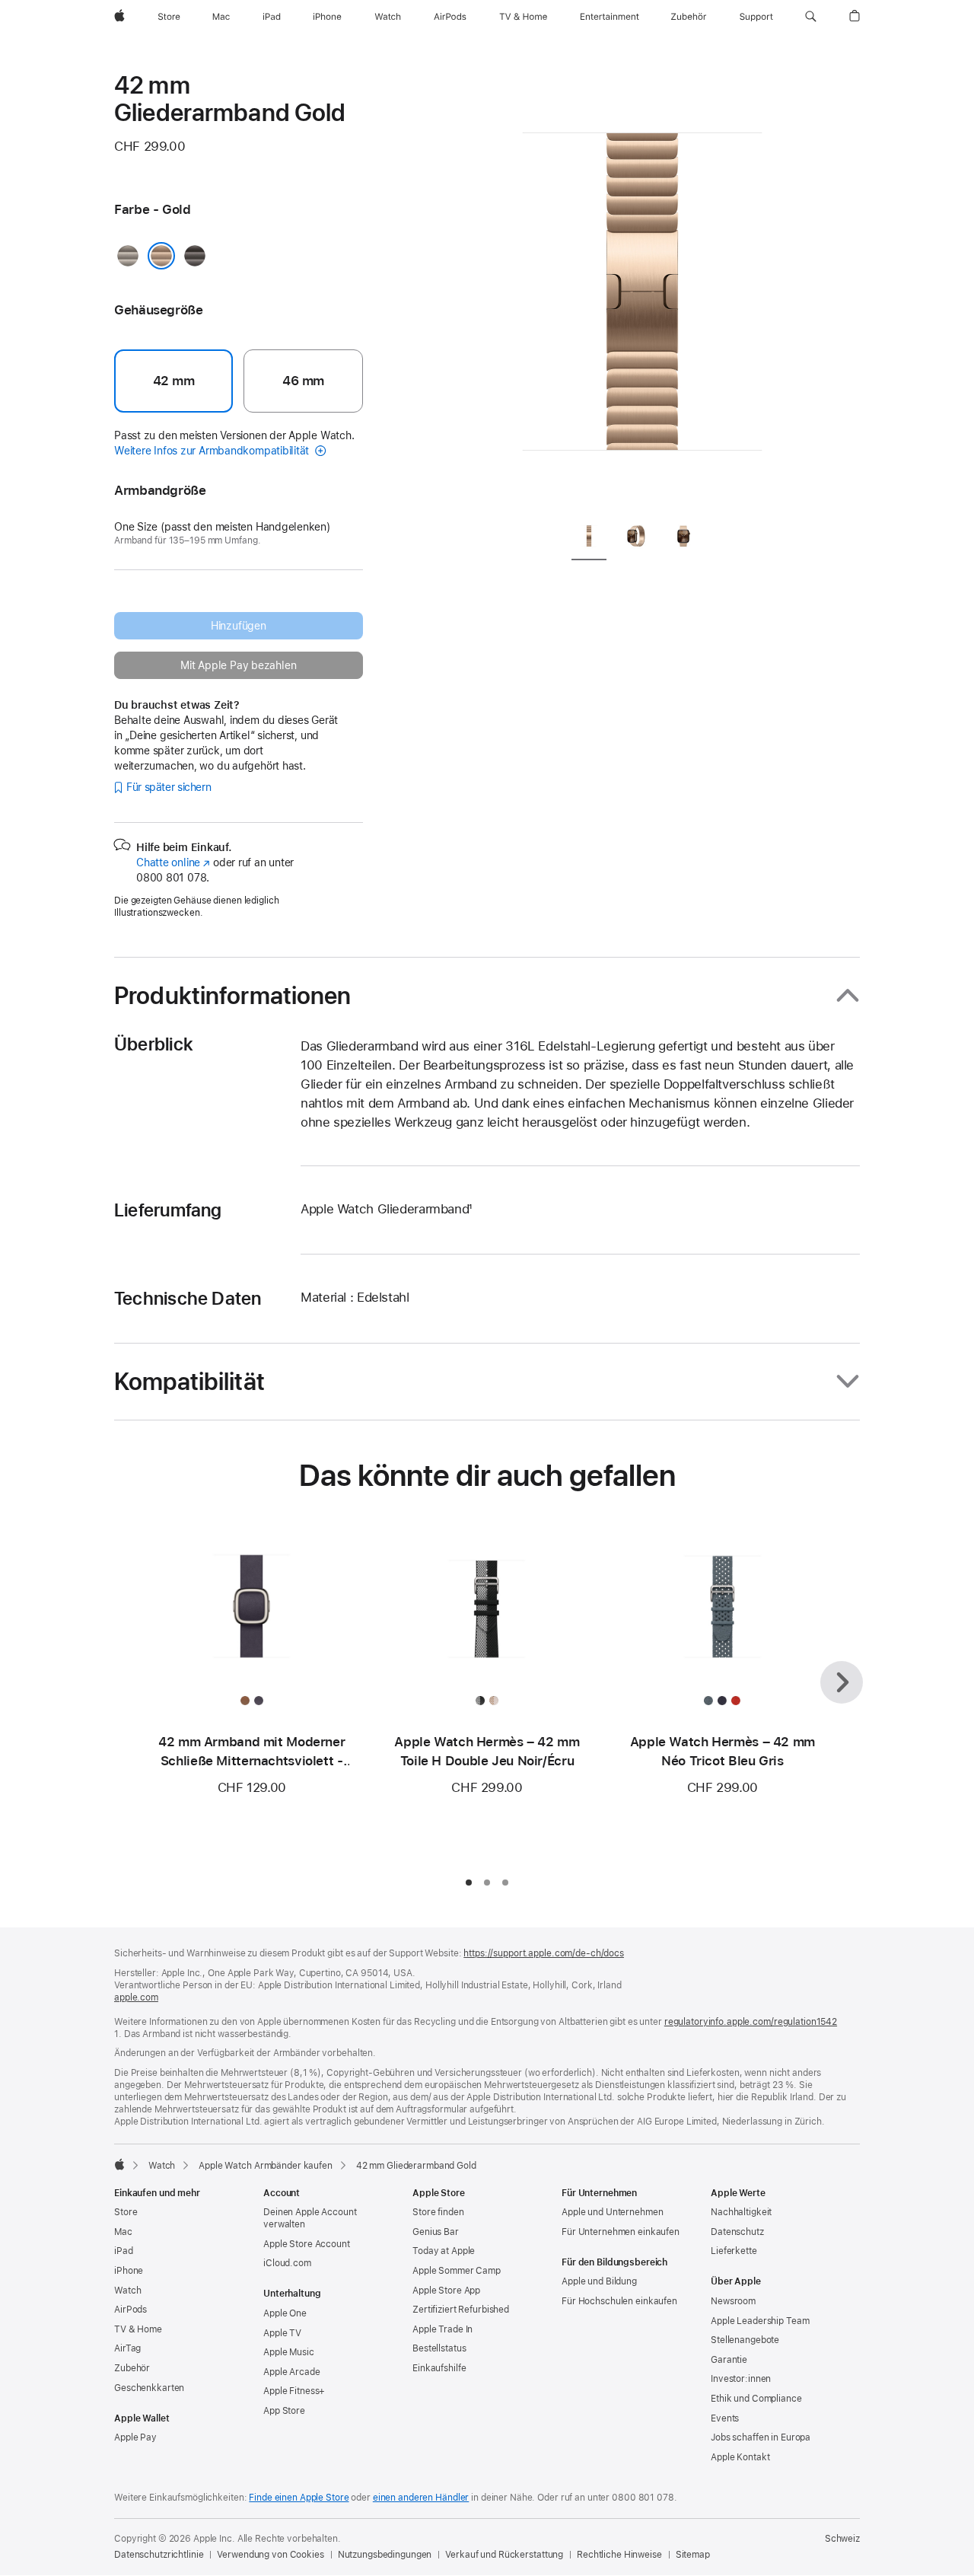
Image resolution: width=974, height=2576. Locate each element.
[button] (811, 17)
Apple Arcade (292, 2372)
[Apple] (119, 2164)
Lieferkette (734, 2251)
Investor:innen (741, 2379)
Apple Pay (135, 2437)
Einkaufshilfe (439, 2368)
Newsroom (733, 2301)
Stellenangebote (745, 2340)
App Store (284, 2411)
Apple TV (282, 2333)
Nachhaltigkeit (741, 2212)
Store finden (438, 2212)
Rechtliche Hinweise (619, 2555)
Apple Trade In (442, 2329)
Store (126, 2212)
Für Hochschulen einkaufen (619, 2301)
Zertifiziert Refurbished (461, 2310)
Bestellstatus (439, 2348)
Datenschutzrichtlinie (159, 2555)
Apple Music (289, 2352)
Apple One (285, 2313)
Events (725, 2418)
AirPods (131, 2310)
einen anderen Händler (421, 2498)
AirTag (127, 2348)
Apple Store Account (307, 2244)
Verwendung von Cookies (270, 2555)
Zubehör (132, 2368)
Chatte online (173, 862)
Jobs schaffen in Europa (761, 2437)
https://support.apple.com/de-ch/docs (544, 1953)
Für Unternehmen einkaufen (621, 2232)
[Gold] (161, 256)
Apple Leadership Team (760, 2321)
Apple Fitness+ (294, 2391)
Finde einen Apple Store (299, 2498)
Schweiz (842, 2539)
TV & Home (138, 2329)
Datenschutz (737, 2232)
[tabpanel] (642, 289)
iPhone (129, 2271)
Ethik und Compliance (756, 2399)
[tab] (589, 539)
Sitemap (693, 2555)
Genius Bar (436, 2232)
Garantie (729, 2360)
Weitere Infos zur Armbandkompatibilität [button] (213, 451)
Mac (123, 2232)
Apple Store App (446, 2291)
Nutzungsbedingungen (385, 2555)
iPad (124, 2251)
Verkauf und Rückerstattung (504, 2555)
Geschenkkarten (149, 2388)
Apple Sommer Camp (457, 2271)
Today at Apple (444, 2251)
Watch (162, 2166)
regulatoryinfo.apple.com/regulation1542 (751, 2022)
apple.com (136, 1997)
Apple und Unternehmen (612, 2212)
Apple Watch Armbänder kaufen (266, 2166)
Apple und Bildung (599, 2281)
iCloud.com (287, 2263)
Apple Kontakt (740, 2457)
